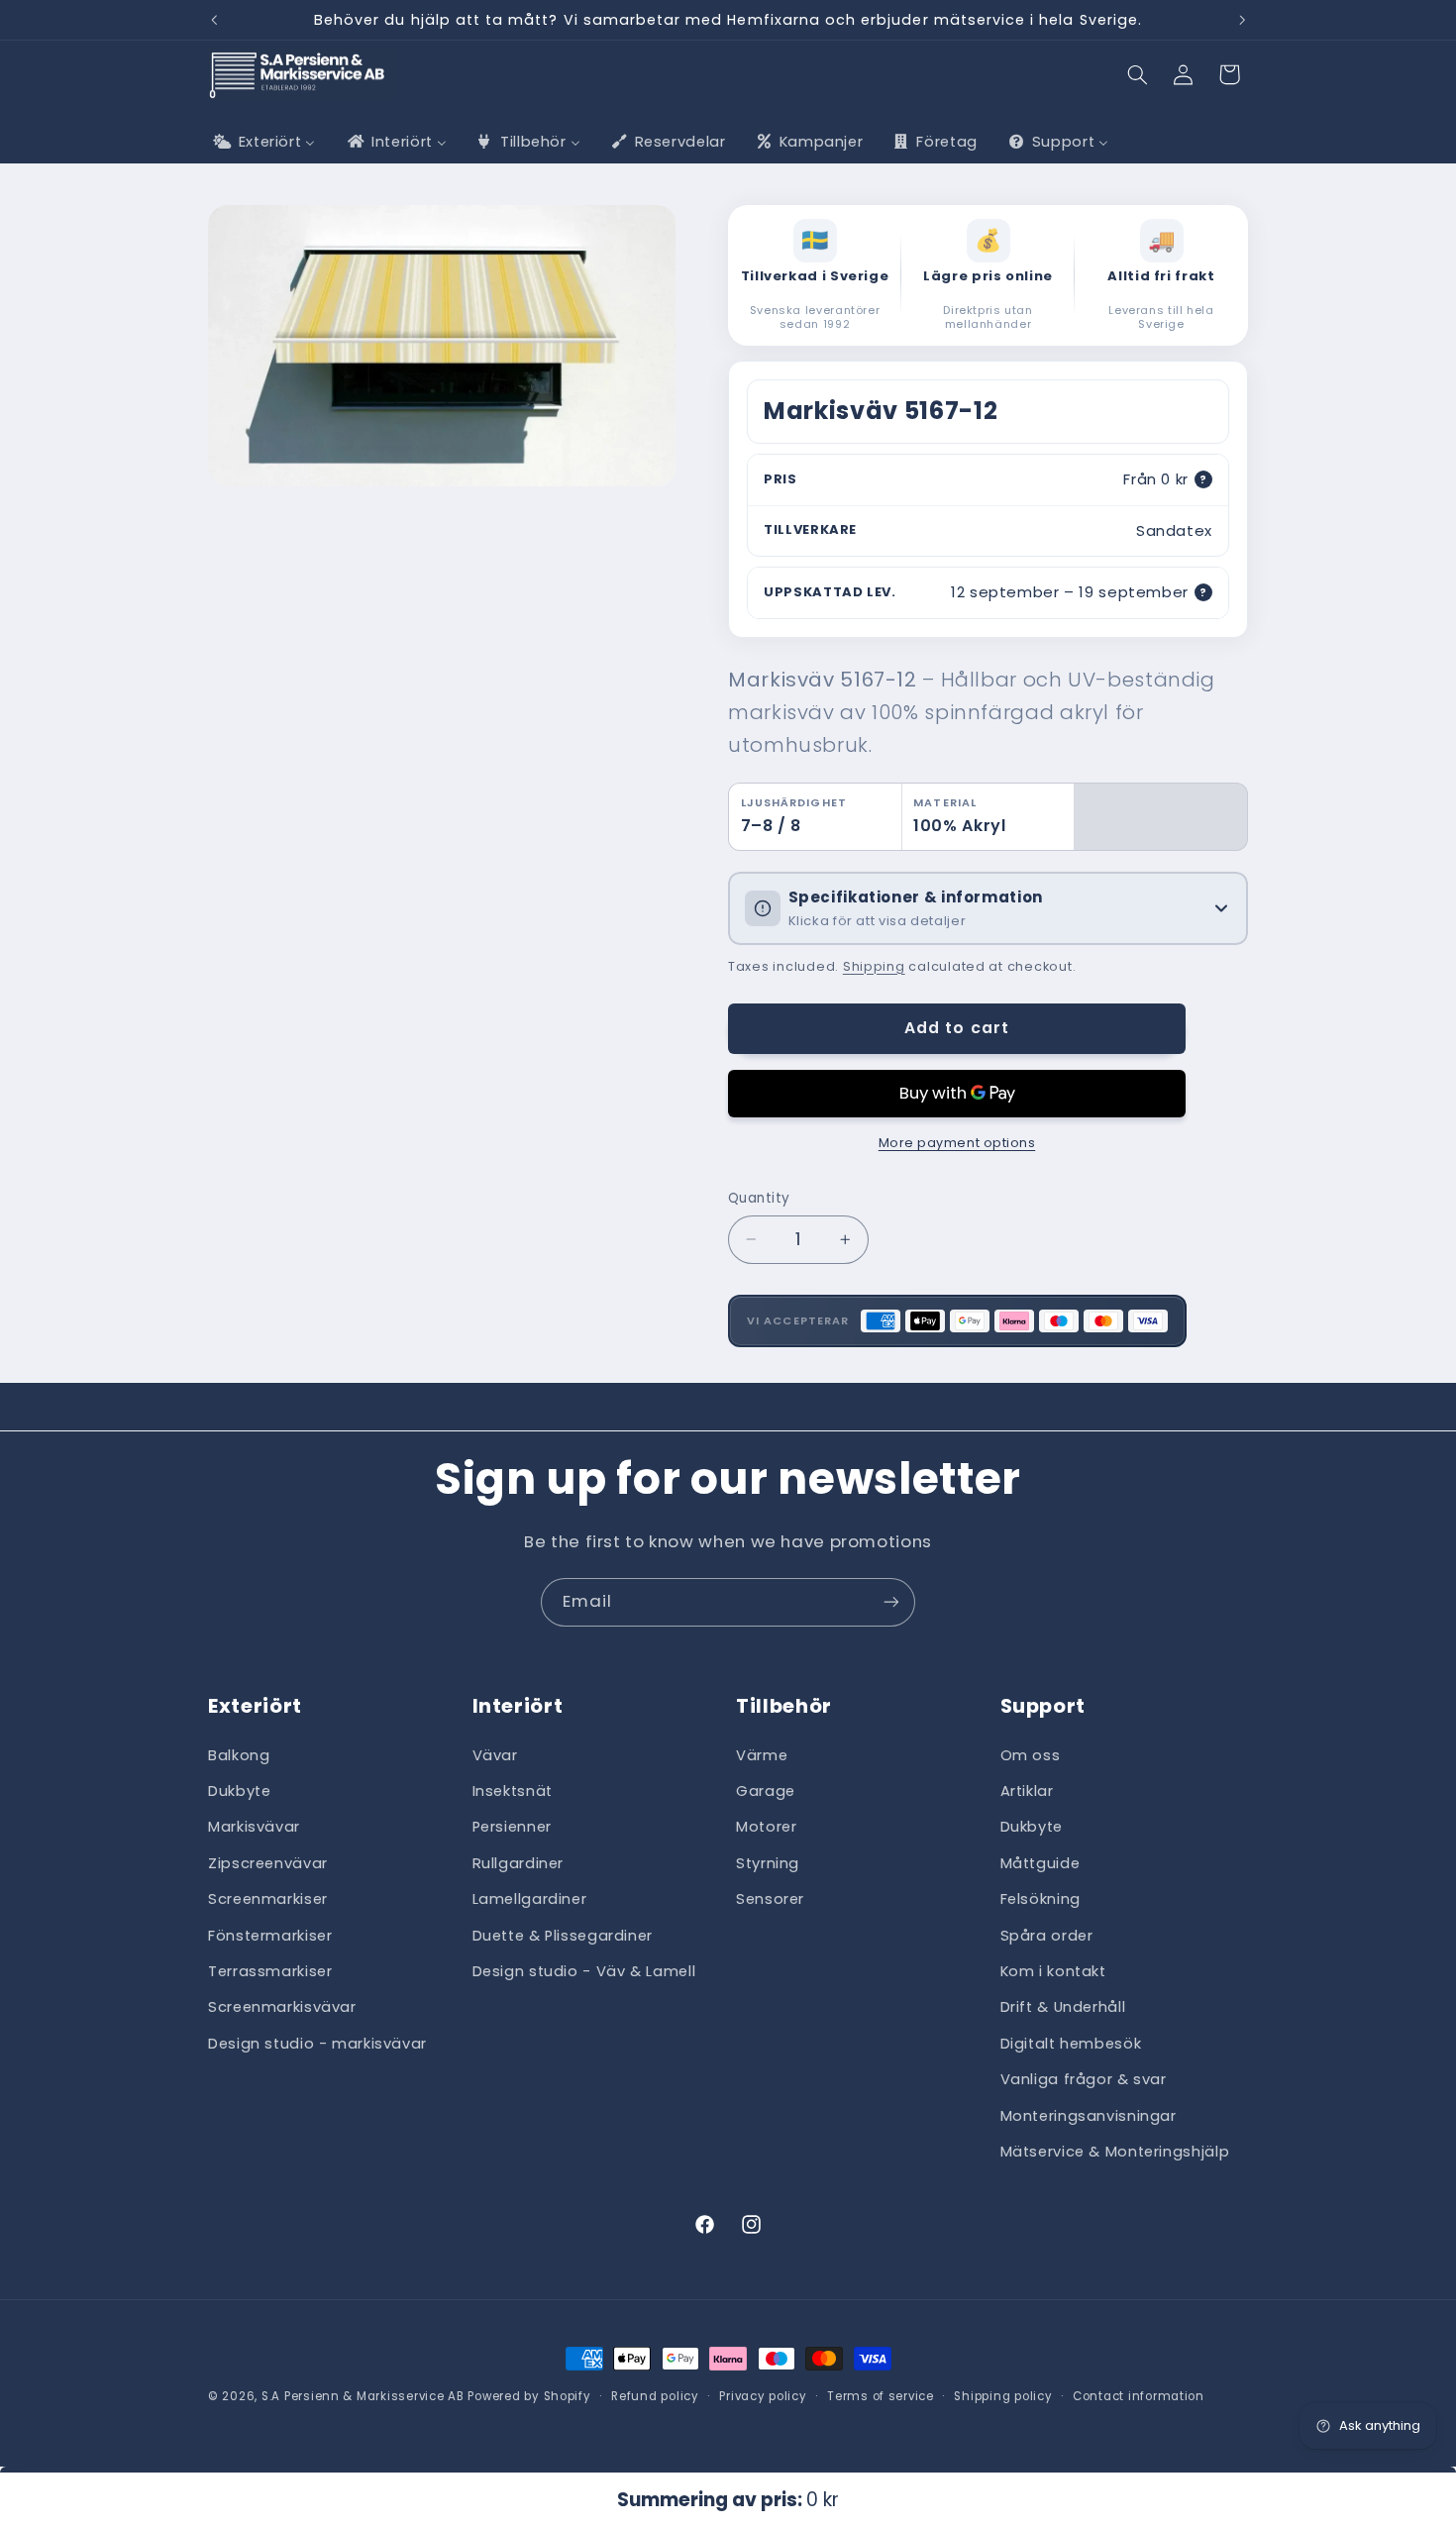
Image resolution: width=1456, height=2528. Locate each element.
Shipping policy (1003, 2396)
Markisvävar (254, 1827)
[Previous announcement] (214, 20)
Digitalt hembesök (1071, 2044)
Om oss (1031, 1754)
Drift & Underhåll (1063, 2007)
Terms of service (881, 2396)
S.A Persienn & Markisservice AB (363, 2396)
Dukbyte (239, 1791)
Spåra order (1047, 1935)
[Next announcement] (1242, 20)
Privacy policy (763, 2396)
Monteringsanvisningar (1089, 2115)
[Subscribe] (891, 1602)
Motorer (766, 1827)
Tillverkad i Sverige (815, 277)
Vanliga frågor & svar (1084, 2079)
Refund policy (655, 2396)
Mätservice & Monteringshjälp (1115, 2152)
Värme (762, 1754)
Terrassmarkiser (270, 1971)
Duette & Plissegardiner (563, 1935)
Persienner (512, 1827)
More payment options (957, 1143)
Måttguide (1040, 1863)
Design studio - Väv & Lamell (584, 1971)
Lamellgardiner (530, 1899)
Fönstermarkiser (270, 1935)
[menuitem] (262, 142)
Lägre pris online (988, 277)
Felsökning (1040, 1899)
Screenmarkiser (268, 1899)
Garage (766, 1791)
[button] (1138, 74)
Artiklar (1027, 1791)
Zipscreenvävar (268, 1863)
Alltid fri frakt (1161, 277)
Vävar (495, 1754)
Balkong (239, 1754)
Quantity (759, 1198)
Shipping (874, 966)
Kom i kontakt (1053, 1971)
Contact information (1139, 2396)
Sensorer (770, 1899)
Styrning (768, 1863)
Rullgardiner (519, 1863)
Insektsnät (513, 1791)
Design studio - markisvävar (317, 2044)
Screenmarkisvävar (282, 2007)
